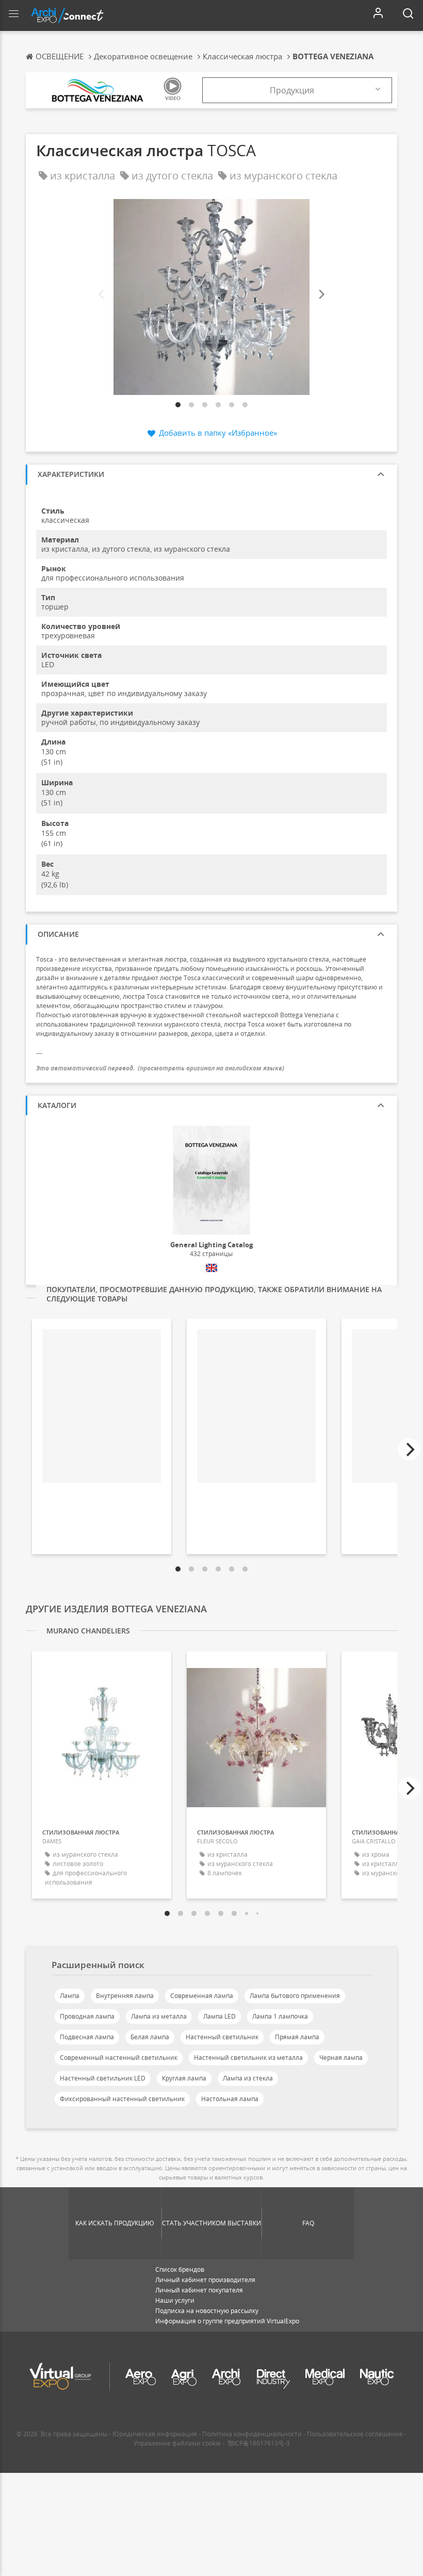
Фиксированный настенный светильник (122, 2099)
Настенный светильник (222, 2037)
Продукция (292, 90)
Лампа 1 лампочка (280, 2016)
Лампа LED (219, 2016)
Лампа (70, 1996)
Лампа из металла (159, 2016)
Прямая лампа (297, 2037)
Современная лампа (202, 1996)
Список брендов (180, 2269)
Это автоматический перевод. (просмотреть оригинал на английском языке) (160, 1068)
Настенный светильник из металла (248, 2058)
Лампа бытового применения (295, 1996)
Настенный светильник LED (103, 2078)
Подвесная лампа (87, 2037)
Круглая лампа (184, 2078)
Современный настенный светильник (119, 2058)
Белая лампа (150, 2037)
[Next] (321, 295)
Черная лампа (341, 2058)
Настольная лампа (230, 2099)
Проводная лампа (87, 2016)
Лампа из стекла (248, 2078)
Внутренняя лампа (125, 1996)
